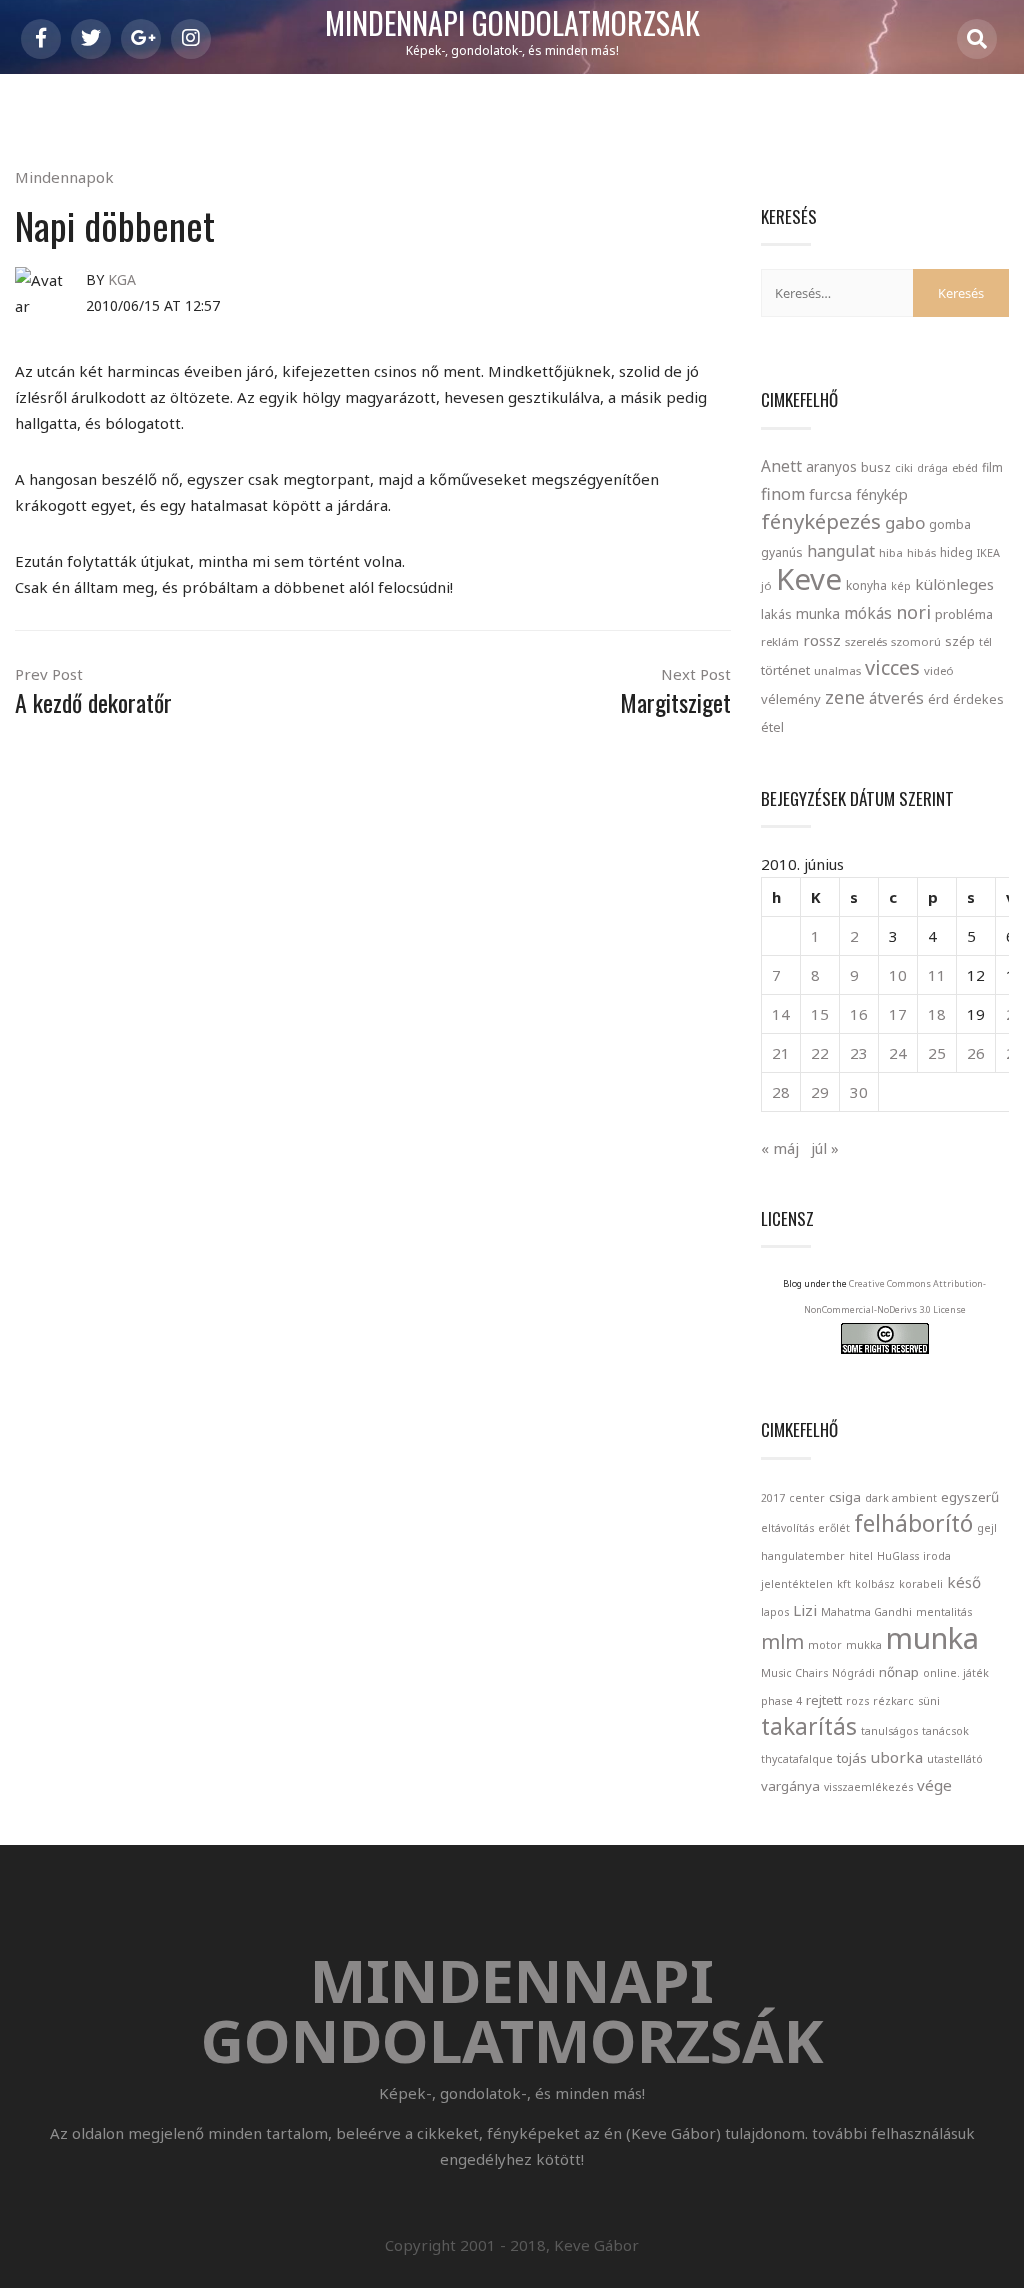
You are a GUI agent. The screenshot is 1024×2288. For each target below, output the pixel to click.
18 (937, 1014)
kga (122, 279)
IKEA (988, 552)
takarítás (809, 1726)
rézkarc (893, 1701)
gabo (905, 522)
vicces (892, 667)
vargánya (790, 1786)
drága (932, 467)
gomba (950, 524)
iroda (937, 1556)
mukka (864, 1645)
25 (937, 1053)
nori (913, 612)
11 (937, 975)
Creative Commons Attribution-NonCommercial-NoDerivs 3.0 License (895, 1296)
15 (820, 1014)
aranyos (831, 467)
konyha (866, 585)
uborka (897, 1757)
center (807, 1498)
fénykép (882, 494)
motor (825, 1645)
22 (820, 1053)
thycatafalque (797, 1759)
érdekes (978, 699)
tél (985, 641)
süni (929, 1701)
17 (898, 1014)
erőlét (834, 1528)
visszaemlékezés (868, 1787)
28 (781, 1092)
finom (783, 494)
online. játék (956, 1673)
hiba (891, 552)
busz (876, 467)
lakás (776, 614)
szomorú (916, 641)
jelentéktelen (797, 1584)
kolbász (875, 1584)
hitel (861, 1556)
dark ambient (901, 1498)
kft (844, 1584)
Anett (781, 466)
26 (976, 1053)
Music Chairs (794, 1673)
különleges (954, 584)
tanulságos (889, 1731)
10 (898, 975)
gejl (987, 1528)
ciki (904, 467)
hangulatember (803, 1556)
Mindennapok (64, 177)
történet (785, 670)
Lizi (805, 1610)
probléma (964, 614)
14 (781, 1014)
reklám (780, 641)
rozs (857, 1701)
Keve (809, 579)
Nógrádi (853, 1673)
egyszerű (970, 1497)
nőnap (899, 1672)
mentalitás (944, 1612)
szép (960, 641)
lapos (775, 1612)
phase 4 (781, 1701)
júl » (825, 1148)
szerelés (866, 641)
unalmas (837, 670)
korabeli (921, 1584)
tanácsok (945, 1731)
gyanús (782, 552)
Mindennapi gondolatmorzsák (512, 24)
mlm (782, 1641)
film (992, 467)
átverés (896, 698)
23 (859, 1053)
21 (781, 1053)
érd (938, 699)
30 (859, 1092)
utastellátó (955, 1759)
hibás (921, 552)
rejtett (824, 1700)
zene (845, 697)
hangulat (841, 551)
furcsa (830, 494)
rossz (822, 640)
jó (766, 585)
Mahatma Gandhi (866, 1612)
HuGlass (898, 1556)
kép (901, 586)
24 (898, 1053)
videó (939, 670)
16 (859, 1014)
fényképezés (821, 521)
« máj (780, 1148)
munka (818, 613)
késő (964, 1582)
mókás (868, 613)
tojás (852, 1758)
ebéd (965, 467)
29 (820, 1092)
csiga (845, 1497)
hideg (956, 552)
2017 (773, 1498)
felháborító (913, 1523)
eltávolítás (787, 1528)
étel (772, 727)
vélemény (791, 699)
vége (934, 1785)
